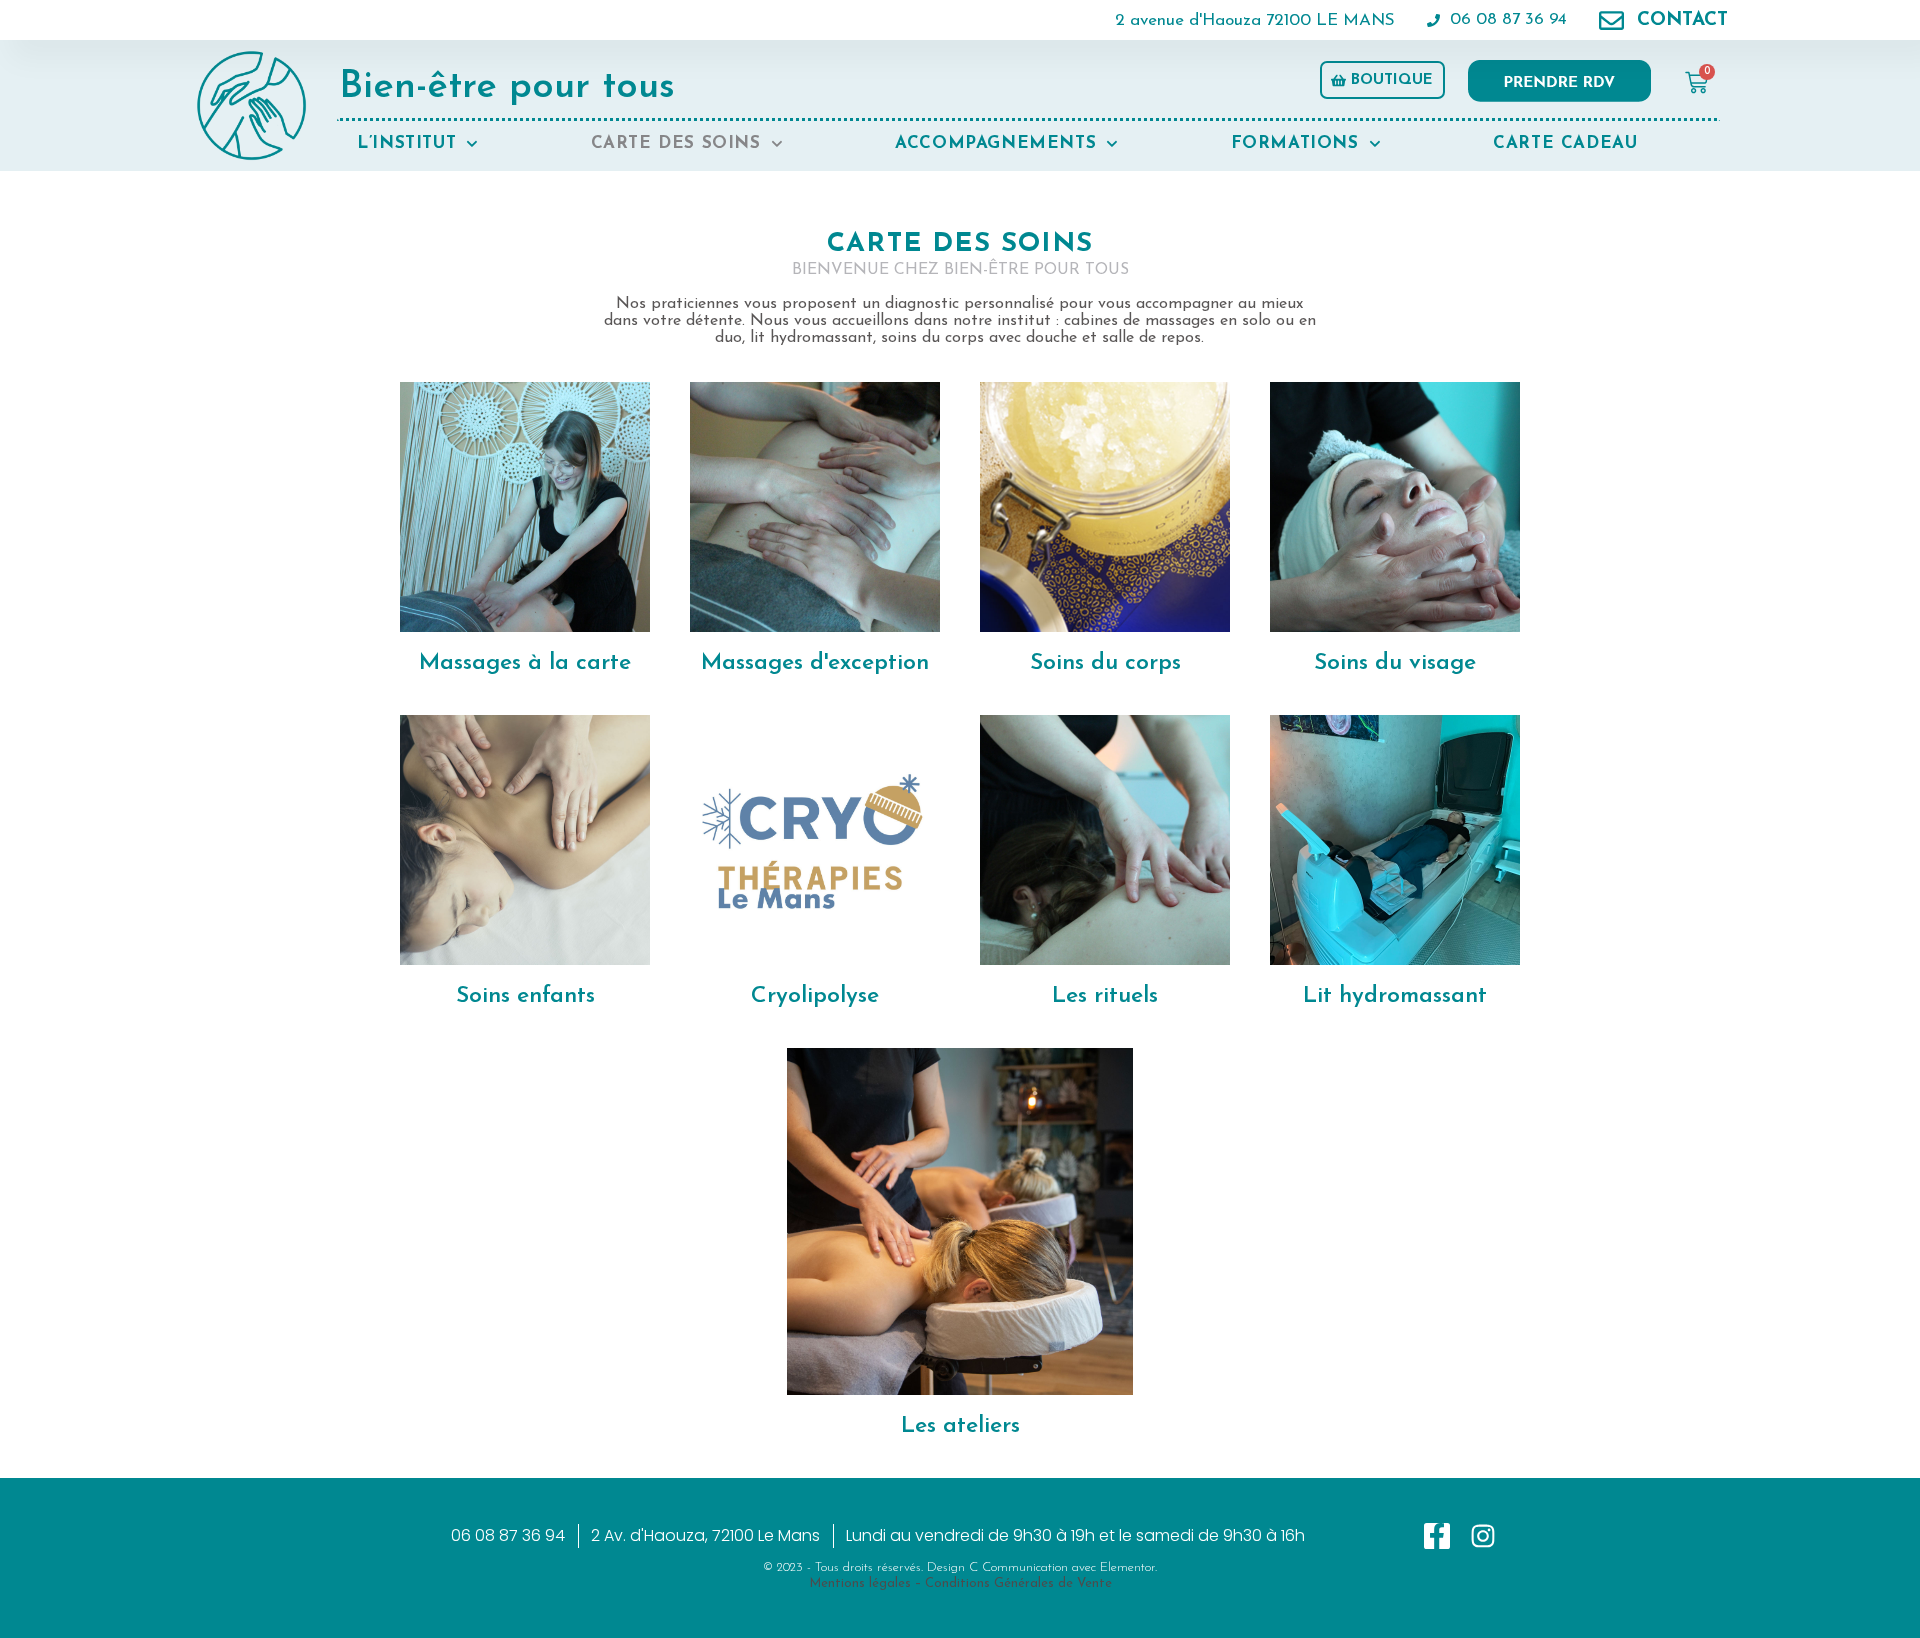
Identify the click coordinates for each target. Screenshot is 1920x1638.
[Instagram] (1483, 1536)
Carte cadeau (1565, 143)
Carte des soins (676, 143)
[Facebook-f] (1437, 1536)
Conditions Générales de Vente (1018, 1583)
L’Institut (406, 143)
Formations (1295, 143)
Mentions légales (860, 1583)
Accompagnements (995, 143)
